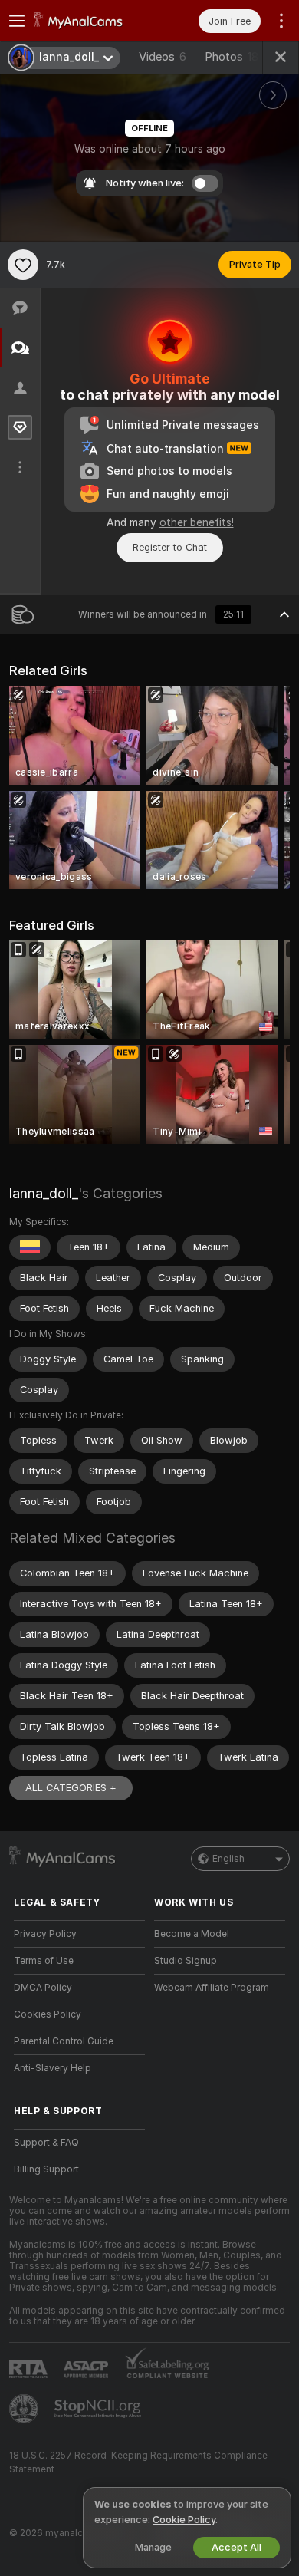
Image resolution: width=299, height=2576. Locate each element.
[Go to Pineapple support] (25, 2409)
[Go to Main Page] (92, 21)
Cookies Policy (48, 2014)
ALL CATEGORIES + (71, 1788)
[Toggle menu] (17, 21)
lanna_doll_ (44, 1193)
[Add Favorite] (23, 265)
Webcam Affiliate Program (212, 1988)
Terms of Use (44, 1961)
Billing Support (46, 2169)
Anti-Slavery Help (53, 2068)
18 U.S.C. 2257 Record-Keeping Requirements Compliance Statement (138, 2462)
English (228, 1859)
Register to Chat (170, 547)
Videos (163, 57)
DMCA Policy (43, 1988)
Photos (232, 57)
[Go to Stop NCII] (99, 2409)
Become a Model (192, 1934)
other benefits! (197, 522)
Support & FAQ (46, 2143)
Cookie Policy (184, 2520)
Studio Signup (186, 1961)
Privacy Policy (45, 1934)
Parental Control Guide (64, 2041)
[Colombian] (30, 1247)
